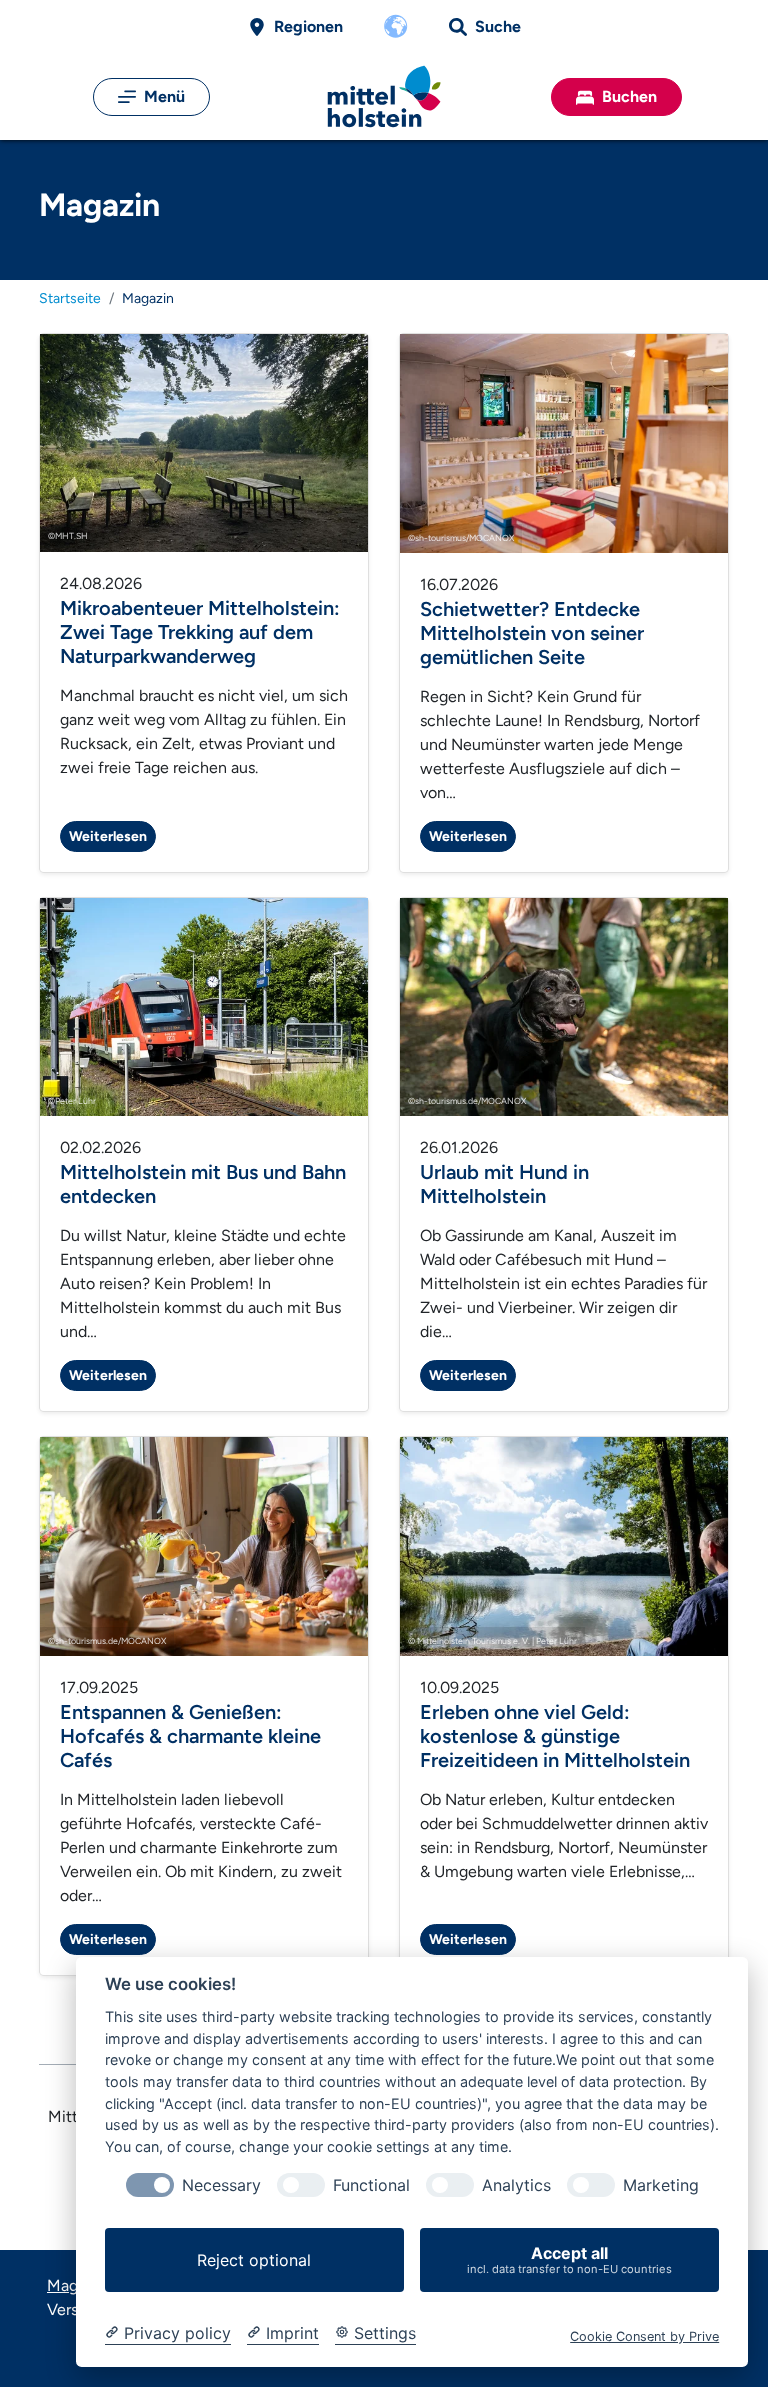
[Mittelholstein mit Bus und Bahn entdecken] (204, 1005)
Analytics (516, 2185)
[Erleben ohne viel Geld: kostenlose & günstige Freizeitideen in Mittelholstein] (564, 1545)
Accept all (569, 2259)
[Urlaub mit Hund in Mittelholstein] (564, 1005)
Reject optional (254, 2260)
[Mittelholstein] (384, 96)
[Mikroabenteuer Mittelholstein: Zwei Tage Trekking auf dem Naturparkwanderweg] (204, 441)
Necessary (221, 2185)
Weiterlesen (108, 836)
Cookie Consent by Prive (644, 2336)
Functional (371, 2185)
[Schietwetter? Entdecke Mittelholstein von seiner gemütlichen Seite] (564, 442)
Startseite (70, 298)
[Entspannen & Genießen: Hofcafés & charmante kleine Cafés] (204, 1545)
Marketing (661, 2185)
